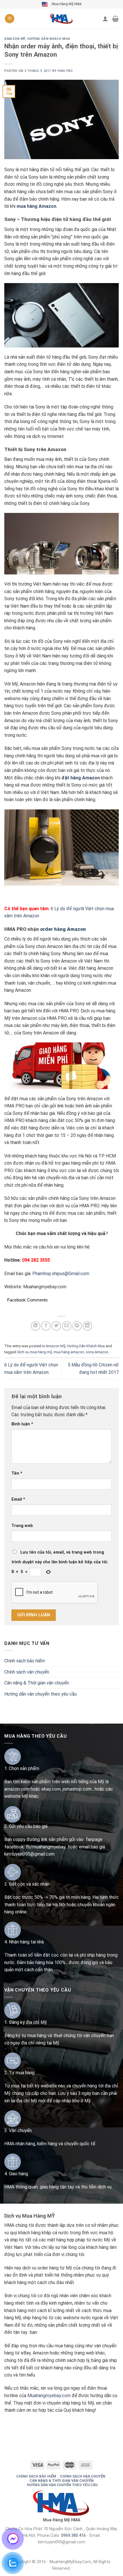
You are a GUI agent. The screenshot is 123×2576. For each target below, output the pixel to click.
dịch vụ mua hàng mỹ (34, 1352)
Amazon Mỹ (15, 39)
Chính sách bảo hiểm (25, 1661)
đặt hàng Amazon (81, 778)
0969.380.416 (74, 2535)
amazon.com (17, 1789)
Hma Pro (65, 71)
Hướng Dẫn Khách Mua (49, 39)
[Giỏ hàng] (115, 19)
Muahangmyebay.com (49, 2396)
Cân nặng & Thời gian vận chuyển (37, 1683)
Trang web (22, 1526)
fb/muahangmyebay (46, 1847)
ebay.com (51, 1789)
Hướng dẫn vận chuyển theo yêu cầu (40, 1694)
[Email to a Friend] (67, 1326)
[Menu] (10, 19)
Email (18, 1499)
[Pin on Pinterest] (77, 1326)
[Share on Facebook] (46, 1326)
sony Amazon (97, 1352)
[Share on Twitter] (56, 1326)
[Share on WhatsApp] (36, 1326)
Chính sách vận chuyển (27, 1672)
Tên (17, 1473)
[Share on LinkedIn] (87, 1326)
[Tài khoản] (105, 19)
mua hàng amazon (69, 1352)
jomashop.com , (79, 1789)
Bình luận (22, 1424)
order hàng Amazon (63, 929)
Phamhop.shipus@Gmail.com (61, 1274)
